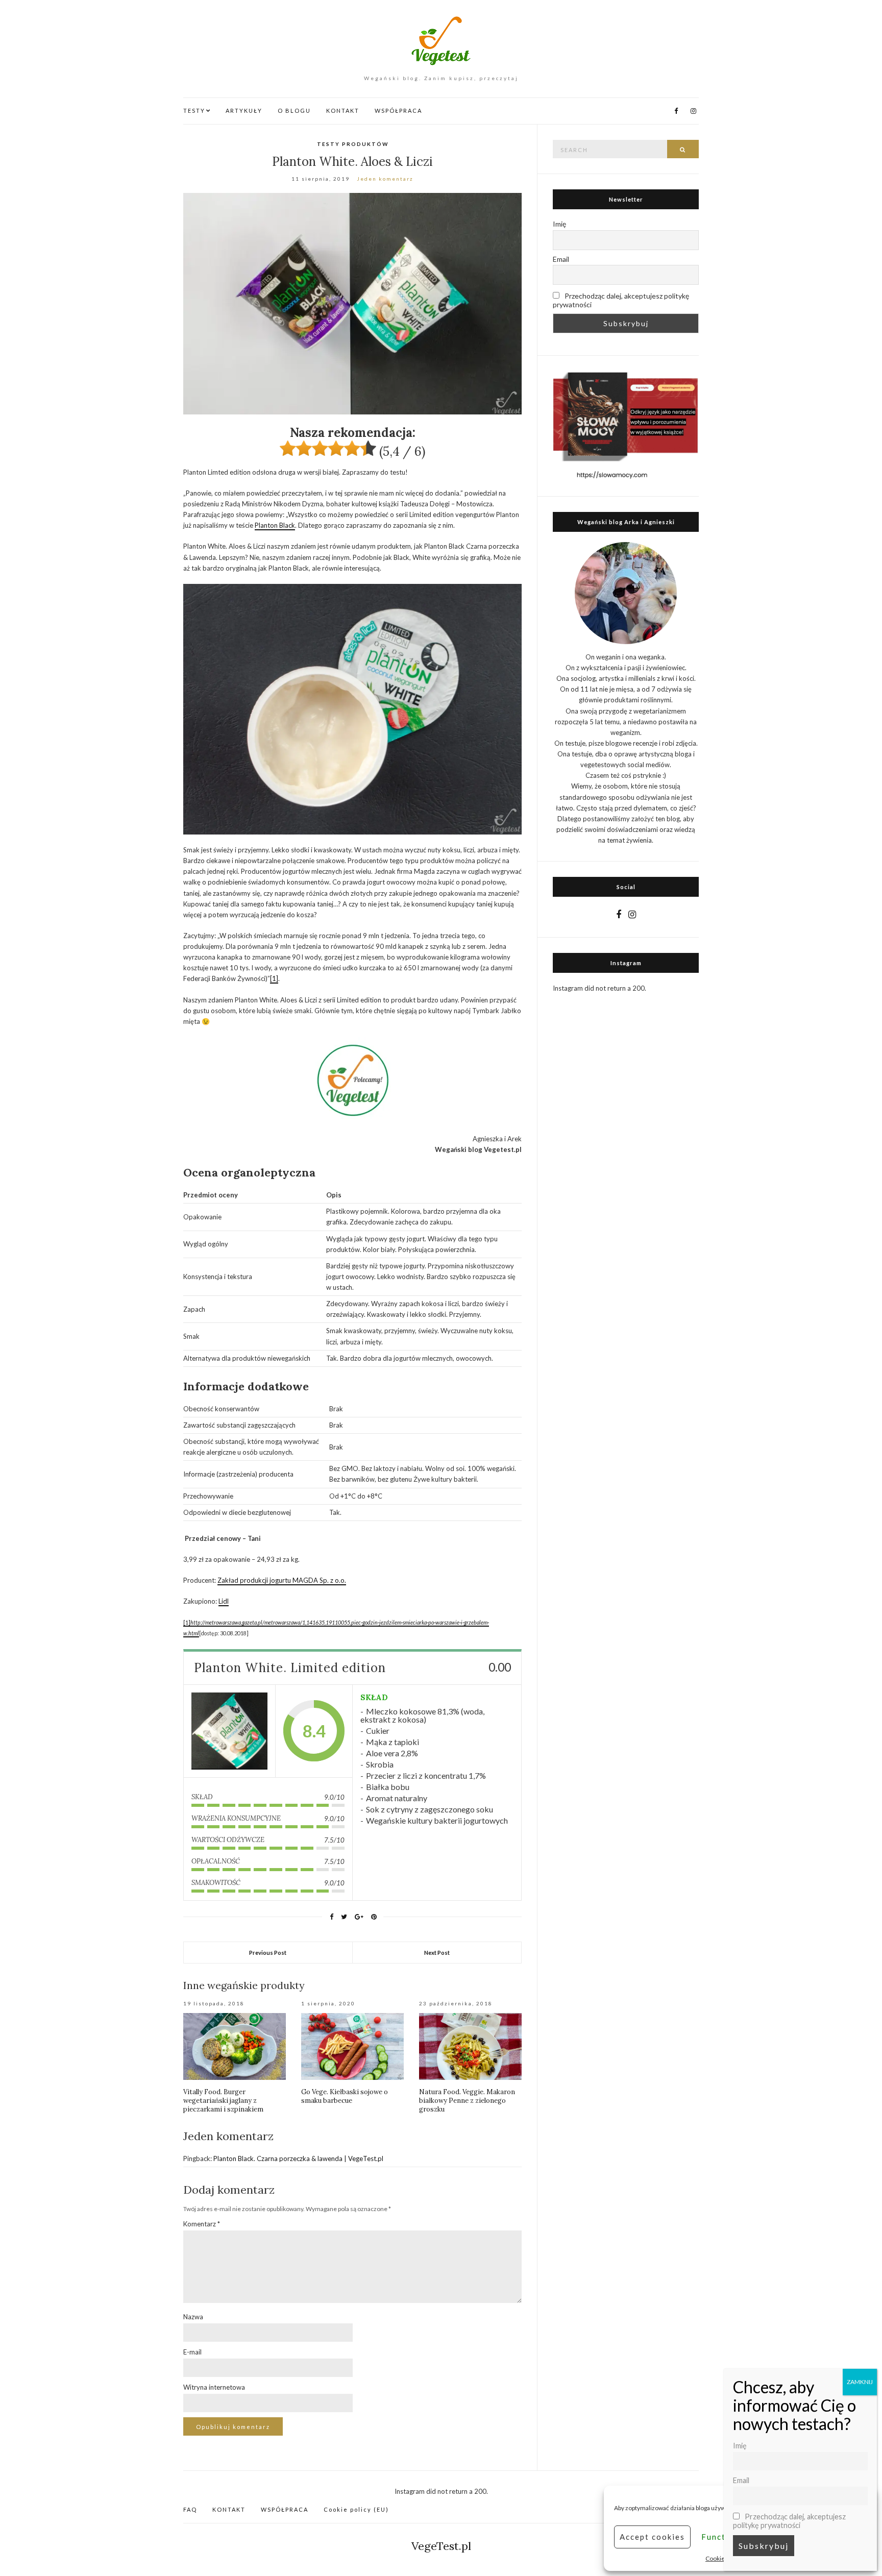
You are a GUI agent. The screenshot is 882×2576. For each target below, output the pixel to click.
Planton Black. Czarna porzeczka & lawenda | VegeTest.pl (298, 2158)
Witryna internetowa (214, 2387)
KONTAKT (343, 111)
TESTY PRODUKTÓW (353, 144)
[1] (274, 978)
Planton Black (275, 525)
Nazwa (193, 2317)
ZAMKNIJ (860, 2382)
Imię (559, 224)
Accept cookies (652, 2537)
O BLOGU (294, 111)
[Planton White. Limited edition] (229, 1731)
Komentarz (202, 2224)
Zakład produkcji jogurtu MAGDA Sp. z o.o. (282, 1580)
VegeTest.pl (441, 2546)
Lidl (224, 1601)
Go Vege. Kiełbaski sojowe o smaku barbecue (345, 2096)
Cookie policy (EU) (356, 2509)
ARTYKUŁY (244, 111)
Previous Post (268, 1953)
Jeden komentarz (385, 179)
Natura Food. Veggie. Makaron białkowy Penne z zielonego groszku (467, 2101)
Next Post (437, 1953)
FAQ (190, 2509)
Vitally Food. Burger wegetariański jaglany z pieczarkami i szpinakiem (223, 2101)
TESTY (194, 111)
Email (561, 259)
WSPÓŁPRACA (398, 111)
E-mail (192, 2352)
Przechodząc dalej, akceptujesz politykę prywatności (621, 300)
